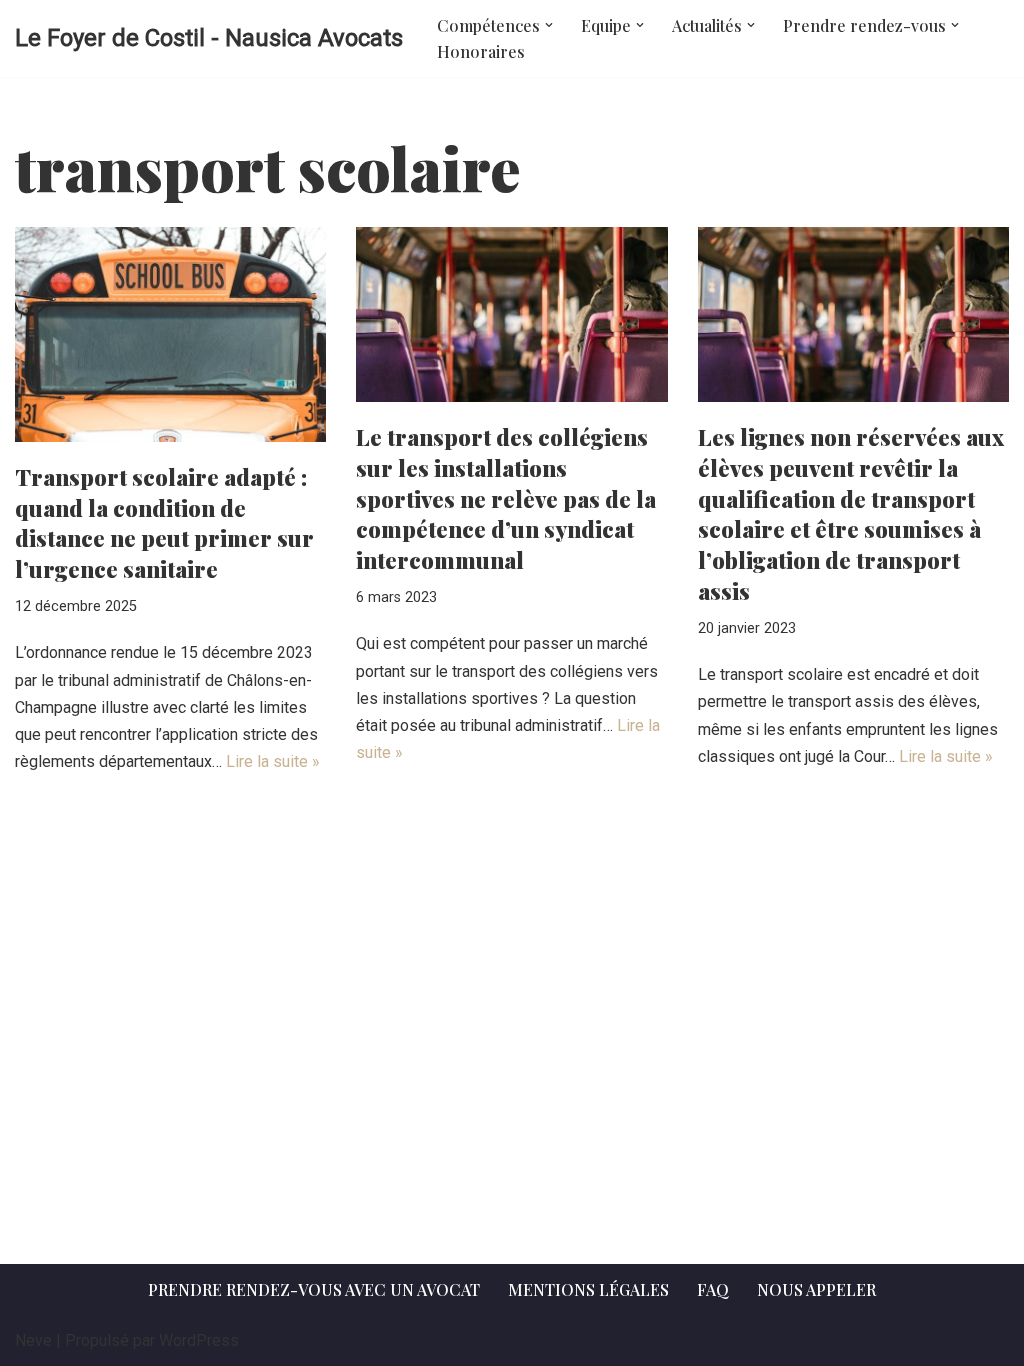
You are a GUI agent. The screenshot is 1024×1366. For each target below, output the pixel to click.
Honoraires (481, 51)
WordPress (199, 1340)
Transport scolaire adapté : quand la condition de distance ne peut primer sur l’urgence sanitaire (164, 523)
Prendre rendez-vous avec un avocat (314, 1289)
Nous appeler (816, 1289)
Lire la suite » (273, 761)
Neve (33, 1340)
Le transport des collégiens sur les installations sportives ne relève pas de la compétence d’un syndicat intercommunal (506, 498)
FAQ (713, 1289)
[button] (549, 25)
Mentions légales (588, 1289)
